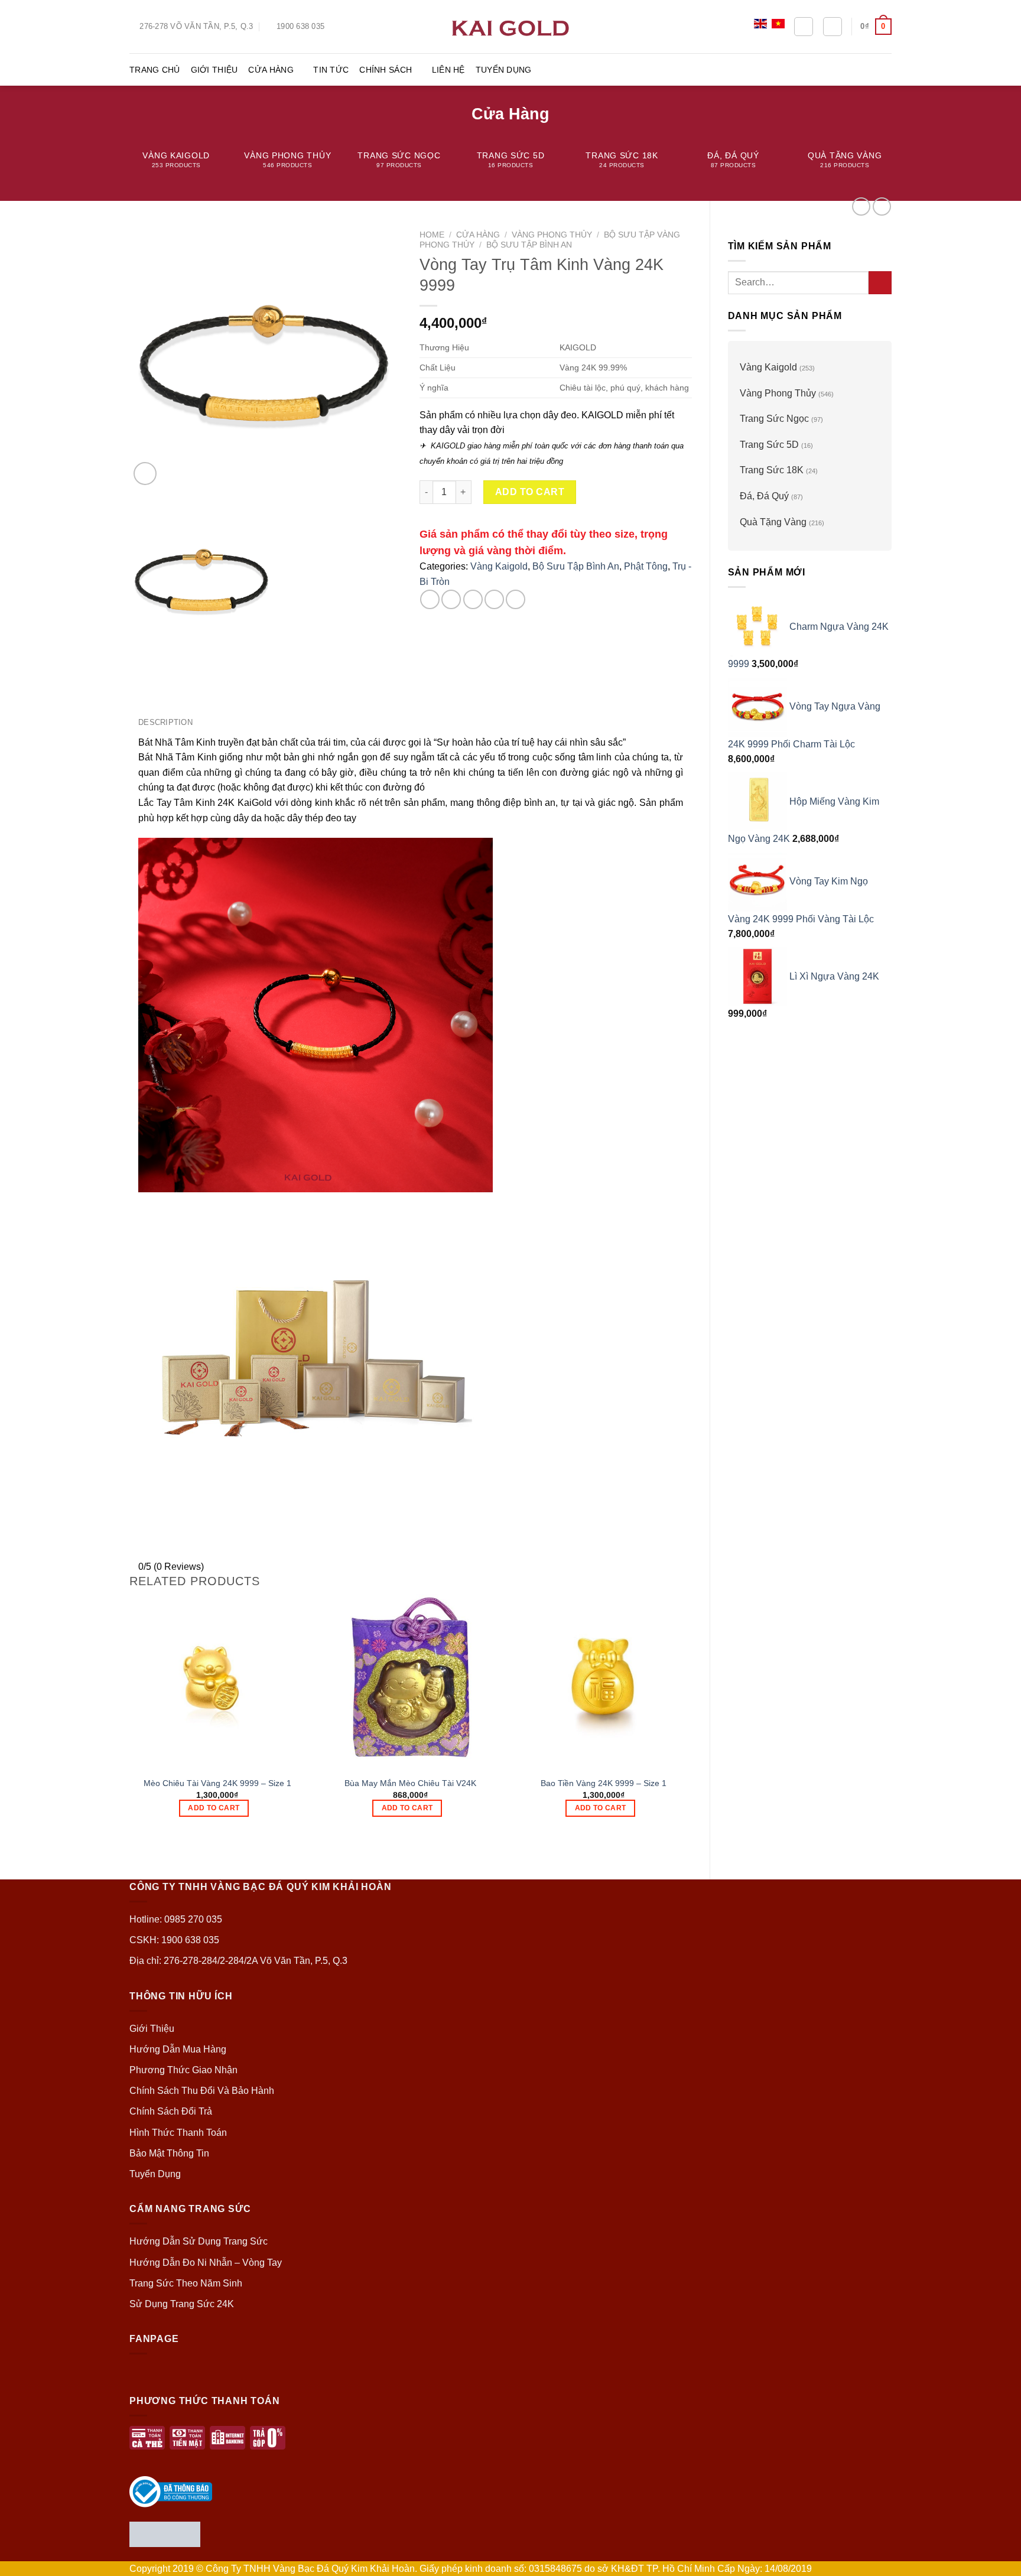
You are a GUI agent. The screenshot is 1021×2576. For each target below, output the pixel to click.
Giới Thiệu (214, 70)
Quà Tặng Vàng (773, 522)
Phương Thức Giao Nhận (183, 2070)
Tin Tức (331, 70)
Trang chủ (155, 70)
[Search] (804, 27)
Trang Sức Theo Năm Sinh (186, 2283)
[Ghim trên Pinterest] (494, 599)
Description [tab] (165, 722)
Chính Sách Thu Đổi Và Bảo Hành (202, 2091)
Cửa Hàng (271, 70)
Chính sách (386, 70)
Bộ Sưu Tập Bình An (529, 245)
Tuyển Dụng (504, 70)
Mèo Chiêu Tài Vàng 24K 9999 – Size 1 (217, 1783)
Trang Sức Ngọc (774, 419)
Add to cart (530, 492)
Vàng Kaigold (768, 367)
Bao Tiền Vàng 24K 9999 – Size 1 (604, 1783)
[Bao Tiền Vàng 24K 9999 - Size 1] (604, 1681)
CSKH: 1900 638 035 (174, 1940)
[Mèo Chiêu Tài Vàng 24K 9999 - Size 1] (217, 1681)
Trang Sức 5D (769, 445)
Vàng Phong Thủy (778, 393)
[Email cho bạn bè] (473, 599)
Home (432, 235)
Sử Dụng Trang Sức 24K (182, 2304)
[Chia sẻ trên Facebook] (430, 599)
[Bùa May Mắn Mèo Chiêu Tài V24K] (410, 1681)
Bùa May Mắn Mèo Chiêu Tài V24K (410, 1783)
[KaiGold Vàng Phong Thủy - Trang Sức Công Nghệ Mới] (510, 26)
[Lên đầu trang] (996, 2560)
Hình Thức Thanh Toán (178, 2133)
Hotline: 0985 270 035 (176, 1919)
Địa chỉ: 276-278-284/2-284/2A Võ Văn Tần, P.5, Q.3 (238, 1961)
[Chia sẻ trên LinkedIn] (516, 599)
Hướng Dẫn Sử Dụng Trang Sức (199, 2241)
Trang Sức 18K (772, 470)
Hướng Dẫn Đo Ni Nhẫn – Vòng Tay (206, 2263)
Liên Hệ (448, 70)
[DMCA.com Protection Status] (165, 2533)
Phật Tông (646, 566)
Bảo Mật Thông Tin (169, 2153)
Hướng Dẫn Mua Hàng (178, 2049)
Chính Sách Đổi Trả (171, 2111)
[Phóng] (145, 474)
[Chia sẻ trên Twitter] (451, 599)
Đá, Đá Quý (764, 496)
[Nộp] (880, 283)
